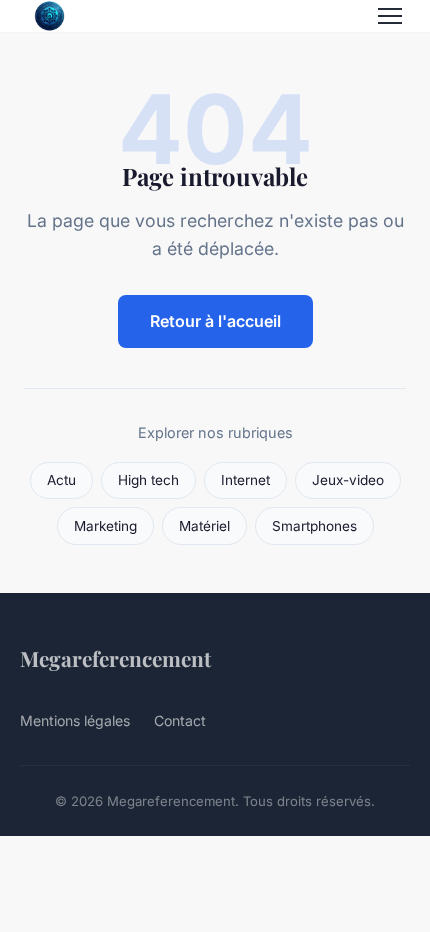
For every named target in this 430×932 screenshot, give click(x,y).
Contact (180, 720)
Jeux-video (348, 480)
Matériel (204, 526)
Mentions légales (75, 720)
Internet (245, 480)
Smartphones (314, 526)
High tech (148, 480)
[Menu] (390, 16)
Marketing (105, 526)
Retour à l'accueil (215, 321)
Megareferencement (115, 658)
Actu (61, 480)
